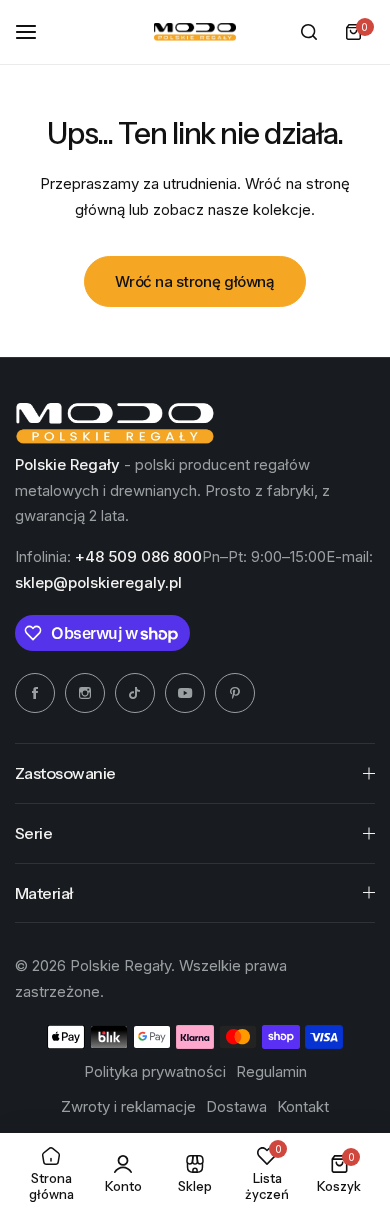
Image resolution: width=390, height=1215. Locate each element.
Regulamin (271, 1071)
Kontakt (303, 1106)
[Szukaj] (309, 32)
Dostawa (236, 1106)
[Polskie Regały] (195, 32)
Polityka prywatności (155, 1071)
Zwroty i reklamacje (128, 1106)
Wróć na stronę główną (194, 281)
